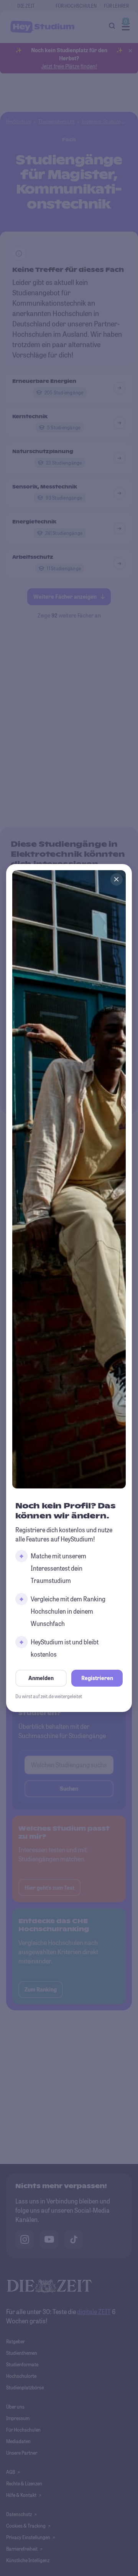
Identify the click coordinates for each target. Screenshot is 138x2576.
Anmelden (41, 1678)
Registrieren (97, 1678)
